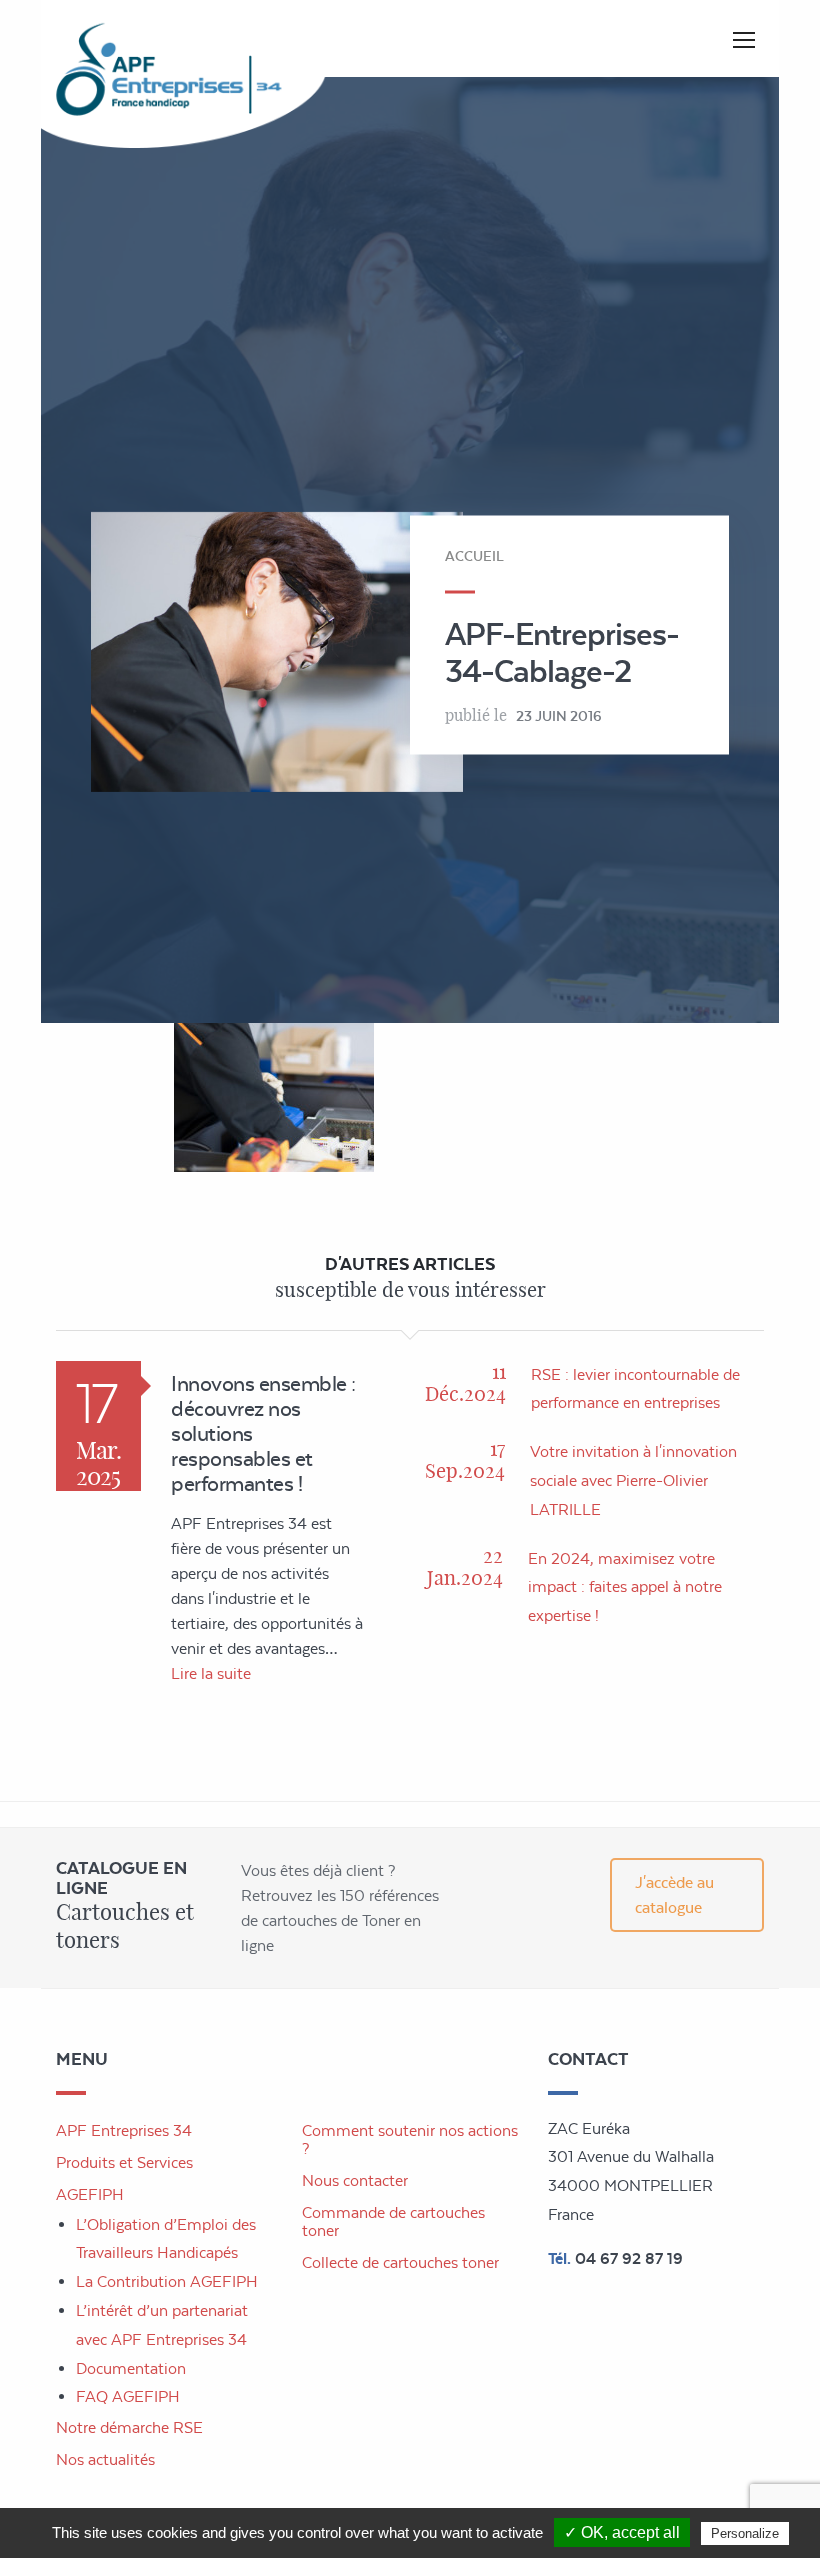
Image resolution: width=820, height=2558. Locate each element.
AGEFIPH (90, 2194)
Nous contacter (355, 2180)
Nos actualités (105, 2459)
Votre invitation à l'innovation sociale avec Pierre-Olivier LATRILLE (633, 1480)
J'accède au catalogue (674, 1895)
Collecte (400, 2262)
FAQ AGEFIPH (128, 2396)
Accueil (474, 555)
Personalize (745, 2533)
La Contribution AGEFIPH (167, 2281)
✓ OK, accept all (622, 2532)
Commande (393, 2221)
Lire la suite (211, 1673)
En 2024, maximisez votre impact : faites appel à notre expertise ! (625, 1587)
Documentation (131, 2368)
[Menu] (744, 40)
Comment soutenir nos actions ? (410, 2139)
